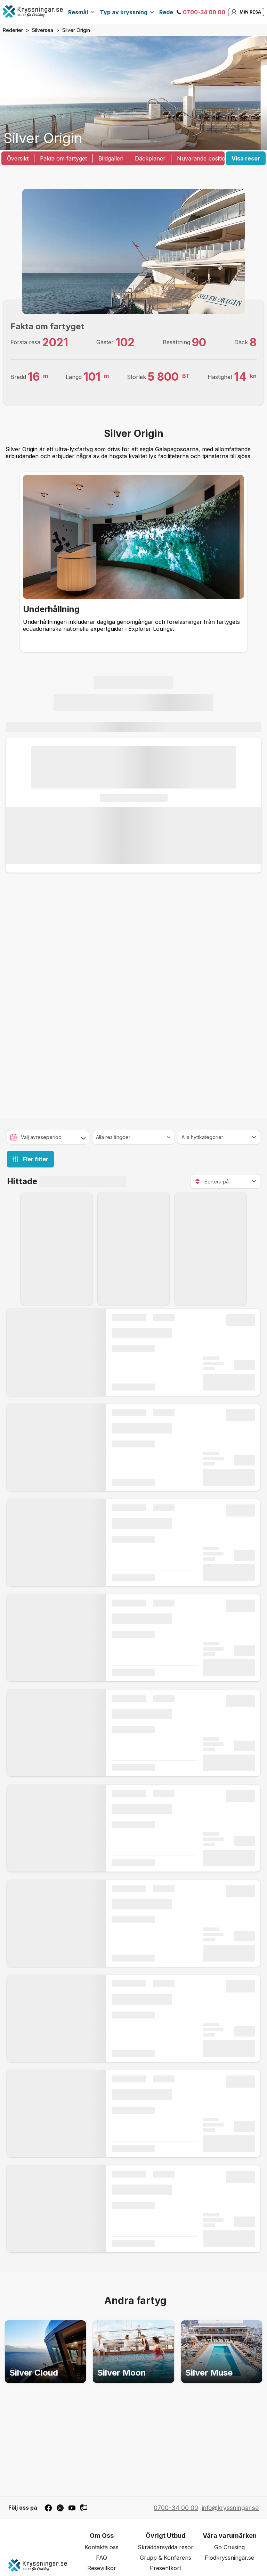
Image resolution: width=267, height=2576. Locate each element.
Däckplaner (150, 158)
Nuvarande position (203, 158)
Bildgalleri (111, 158)
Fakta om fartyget (63, 158)
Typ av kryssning (124, 12)
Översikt (18, 158)
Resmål (78, 12)
